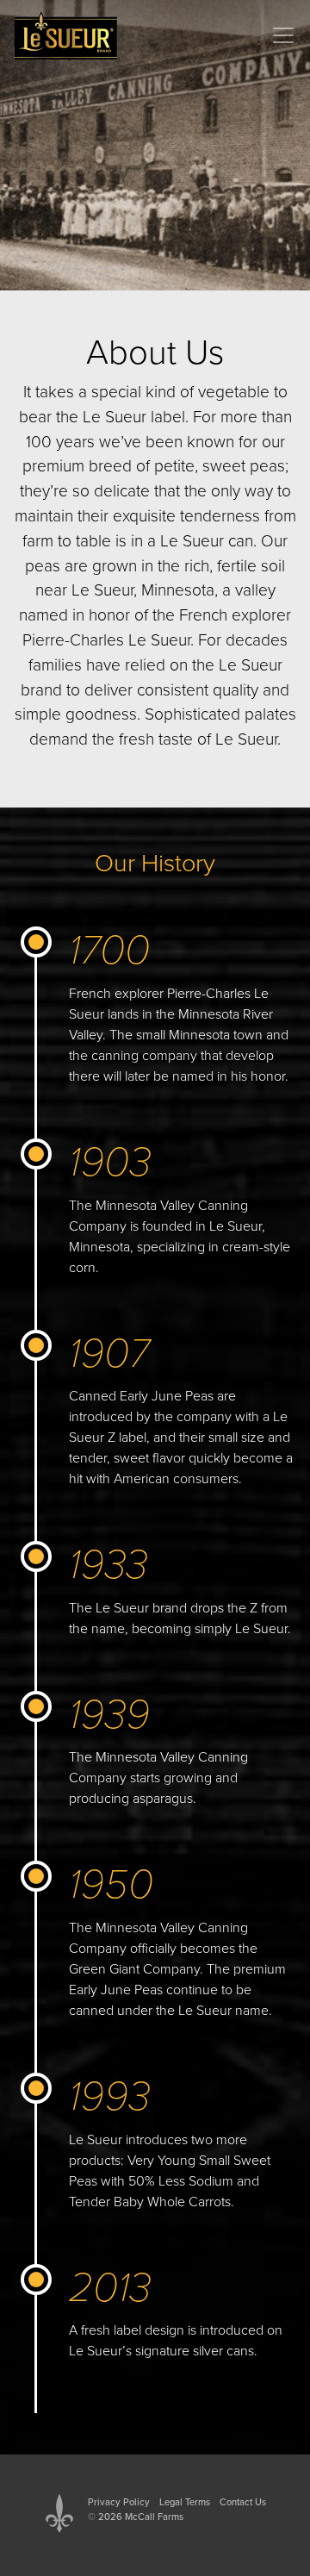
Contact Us (243, 2502)
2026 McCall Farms (141, 2517)
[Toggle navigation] (283, 35)
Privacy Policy (119, 2502)
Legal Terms (185, 2502)
